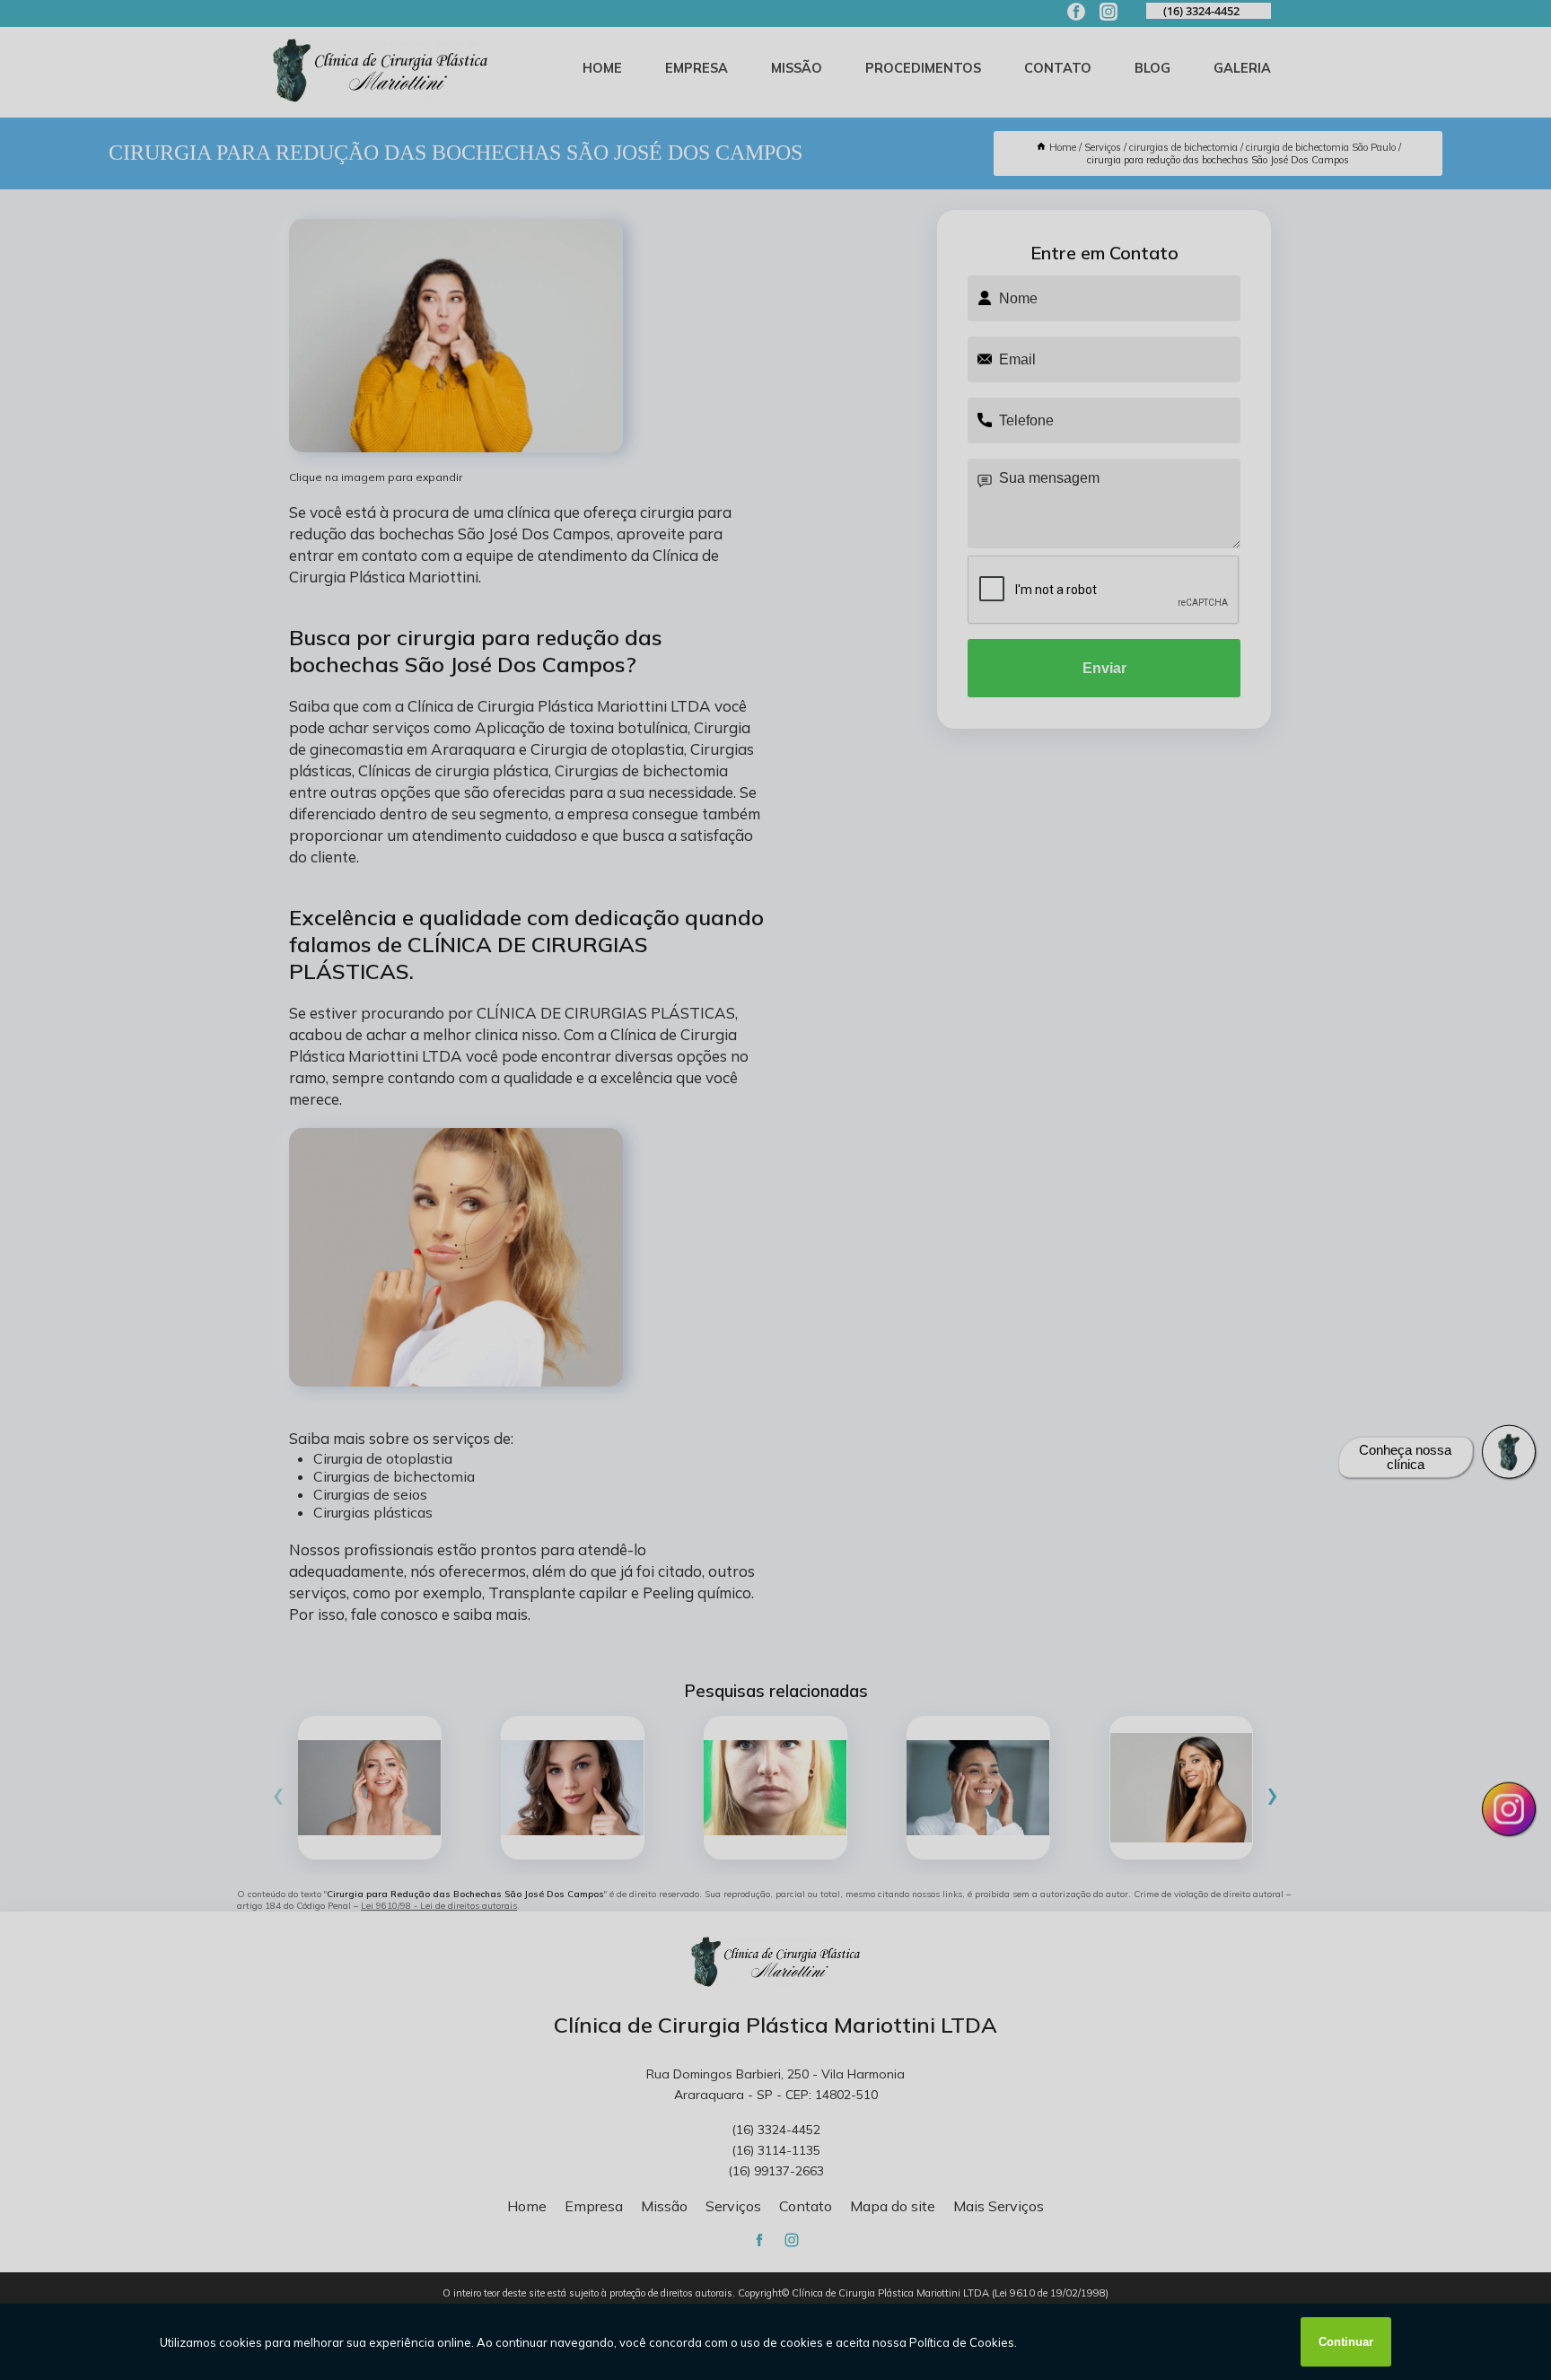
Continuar (1346, 2342)
